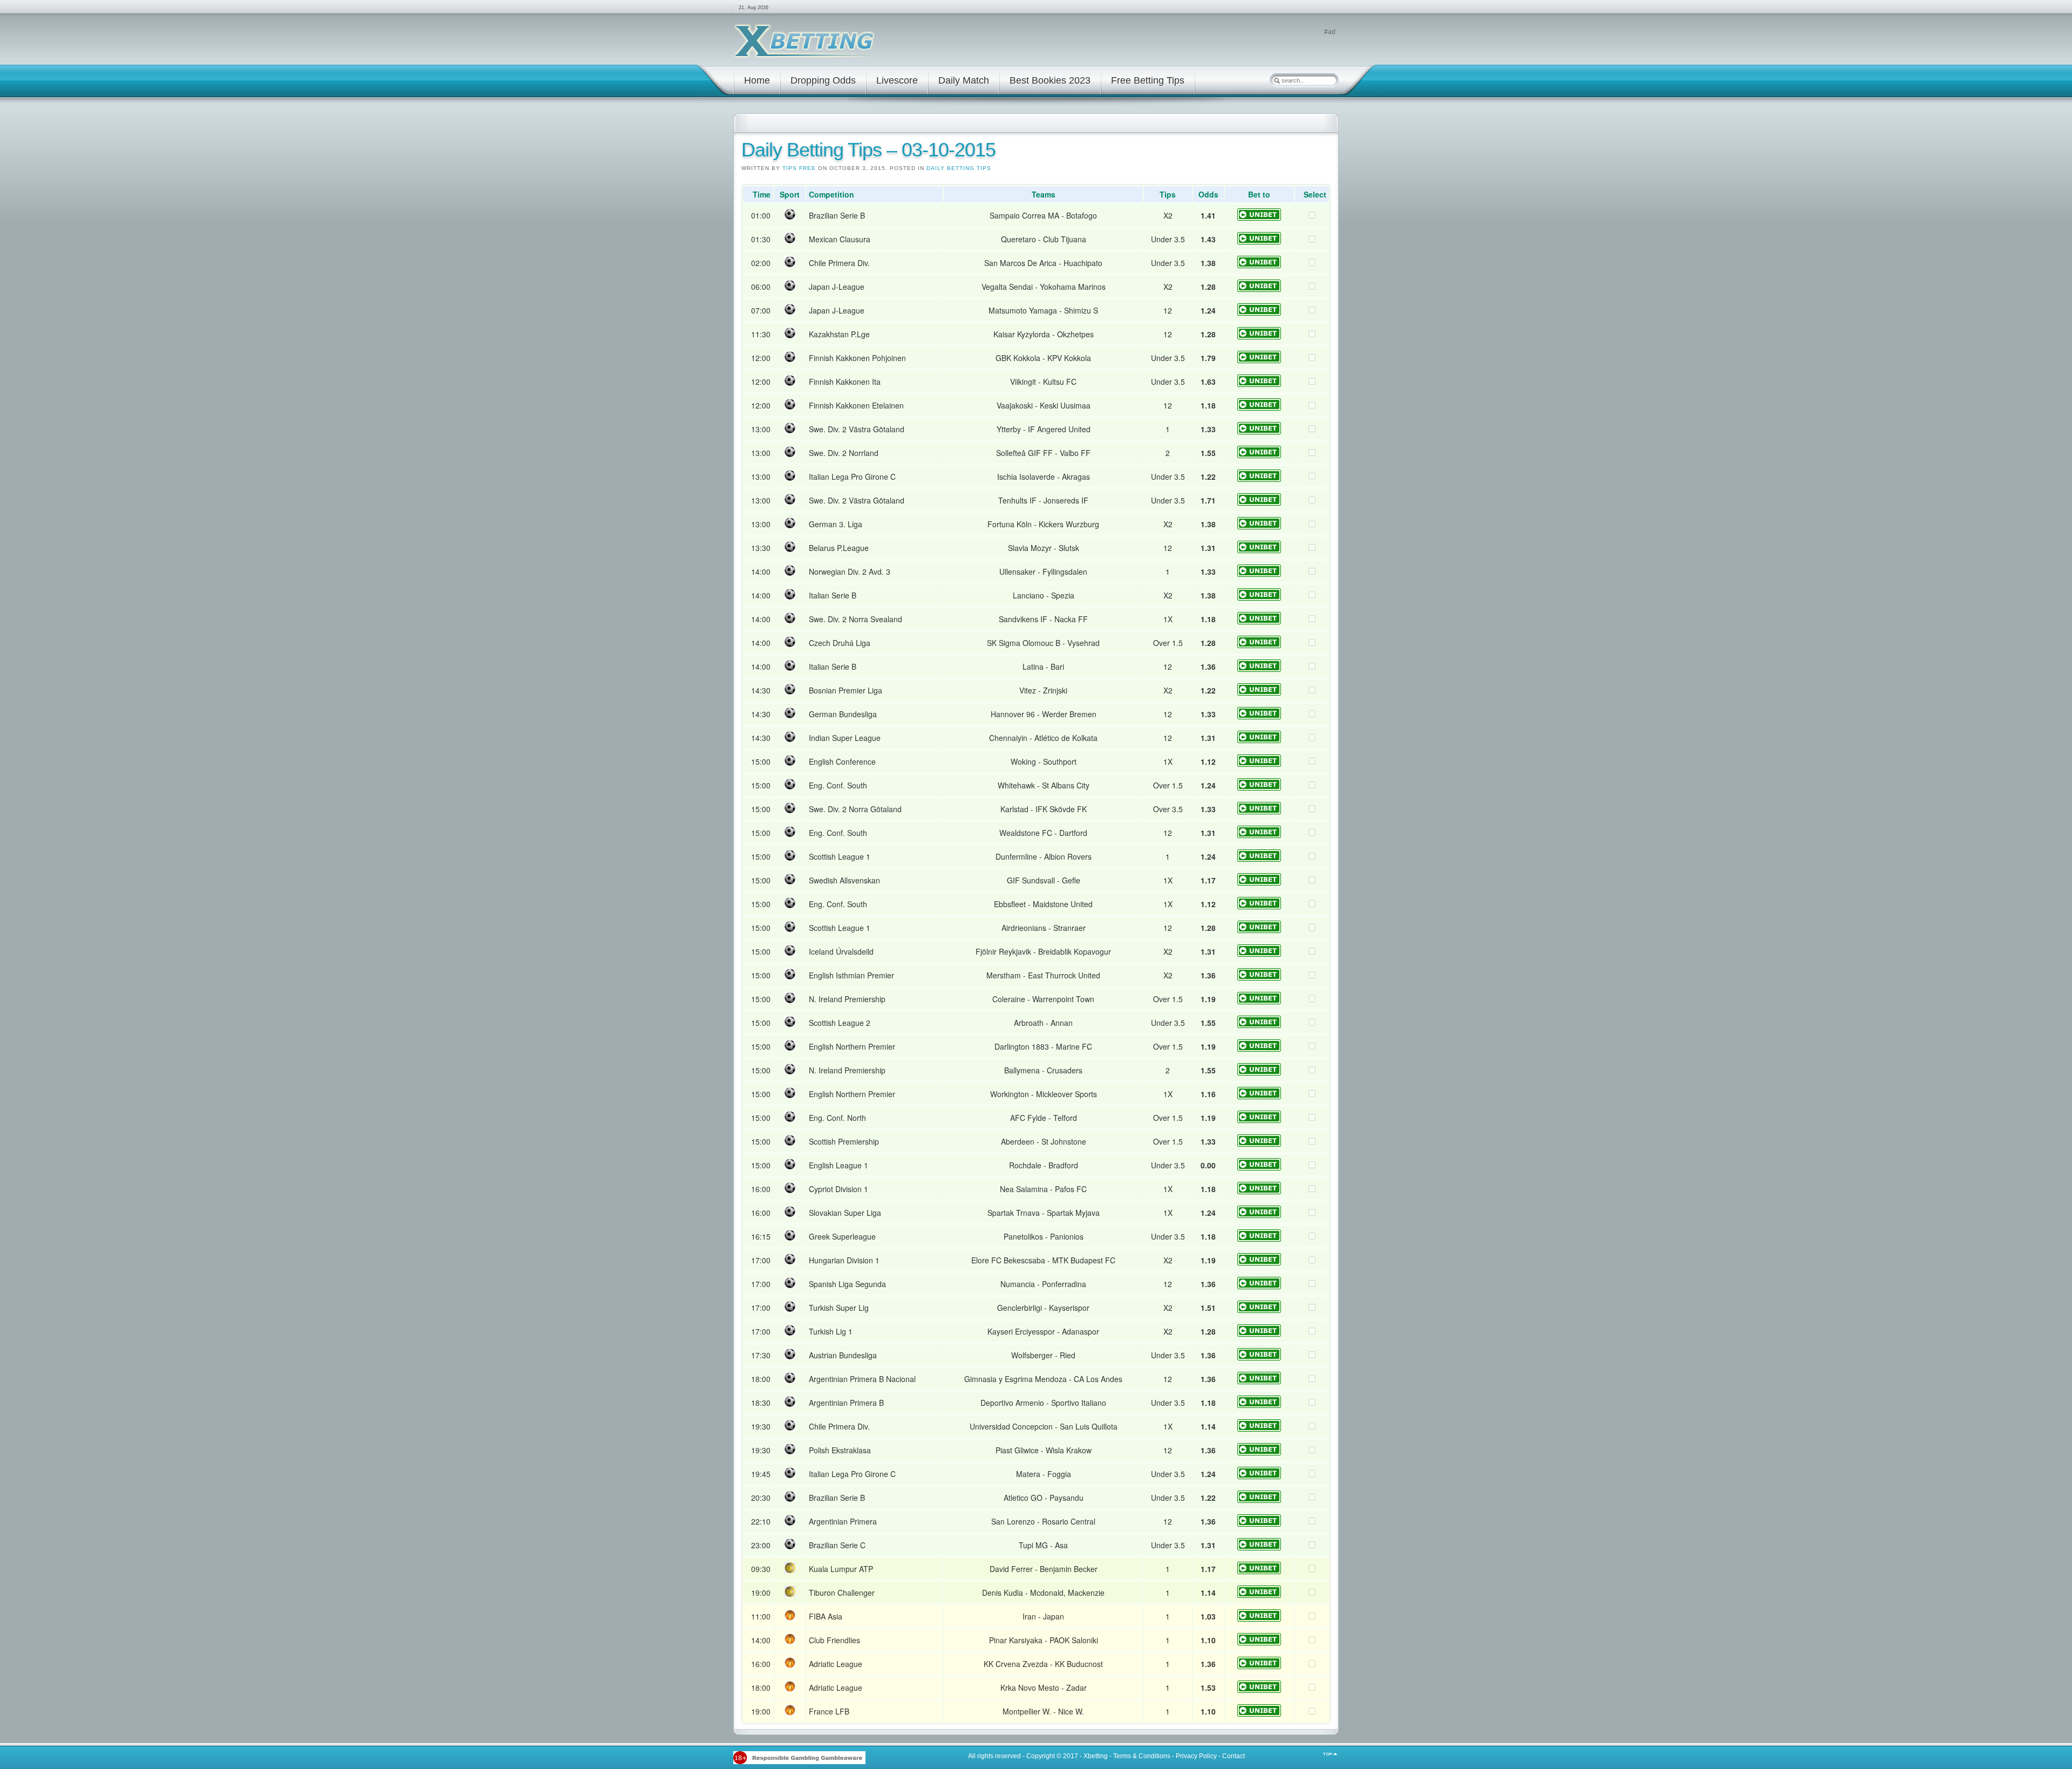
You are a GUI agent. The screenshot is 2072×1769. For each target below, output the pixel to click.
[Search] (1277, 80)
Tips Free (799, 168)
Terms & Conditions (1142, 1756)
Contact (1233, 1756)
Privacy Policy (1196, 1756)
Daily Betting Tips (959, 168)
